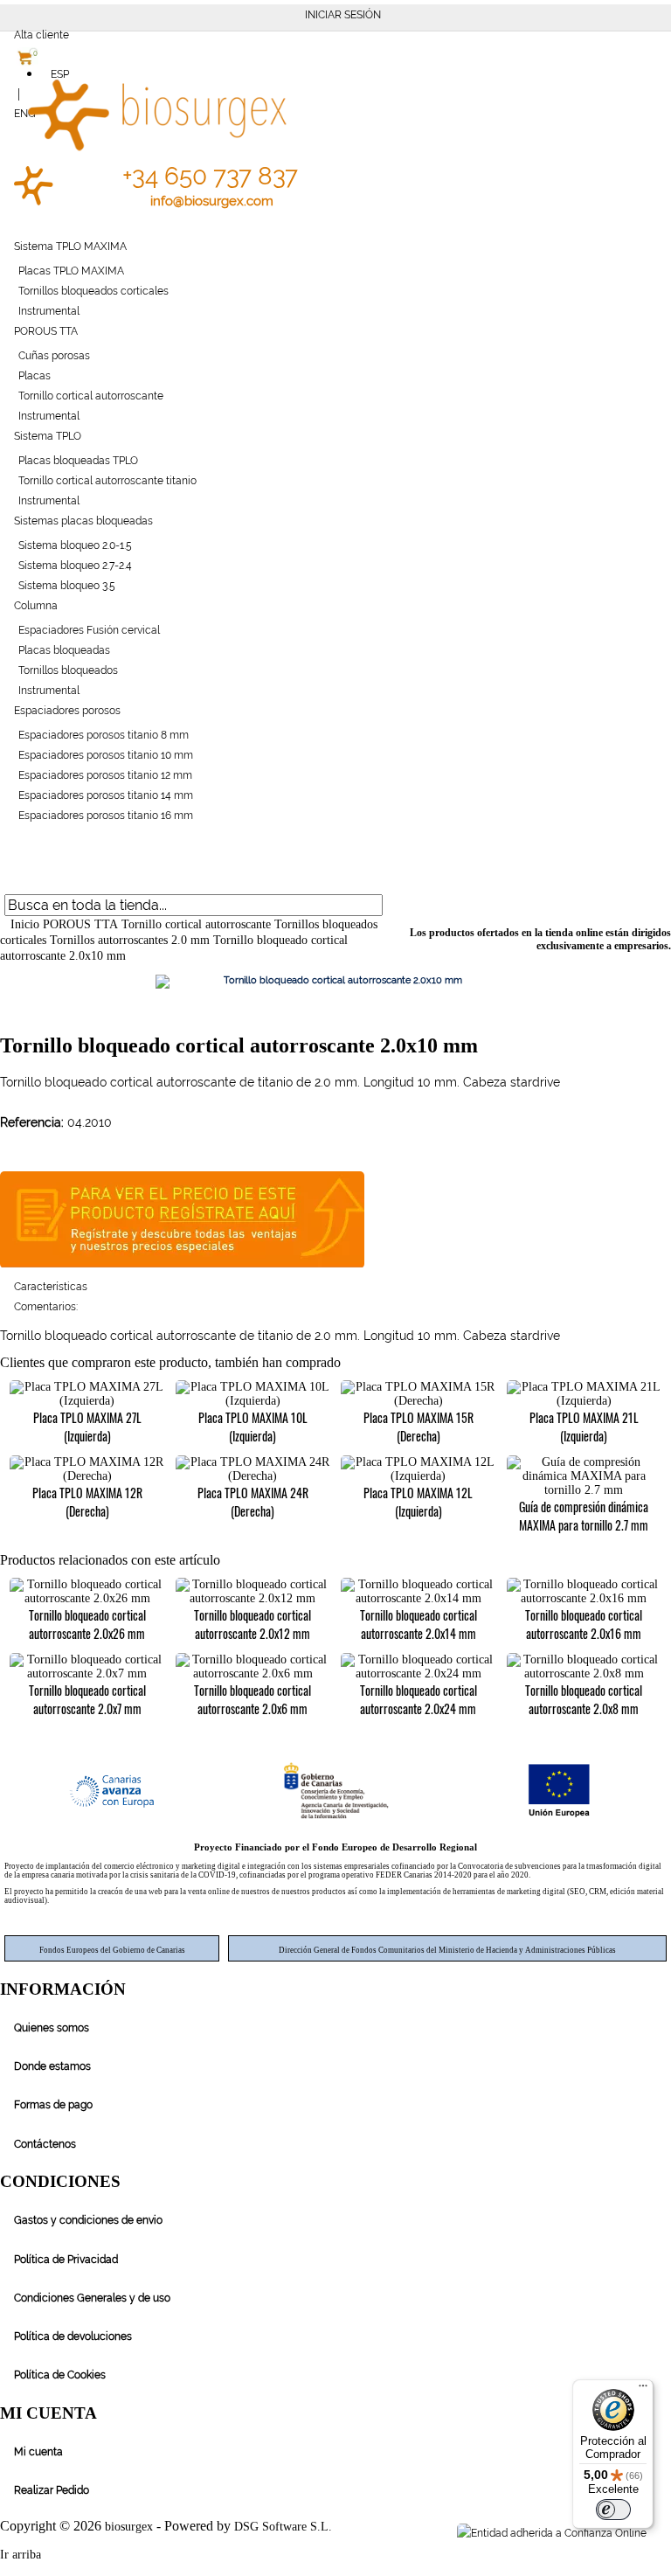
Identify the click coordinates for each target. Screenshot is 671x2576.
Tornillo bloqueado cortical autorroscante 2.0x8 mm (584, 1699)
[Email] (669, 2533)
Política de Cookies (60, 2375)
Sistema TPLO (48, 436)
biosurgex (129, 2527)
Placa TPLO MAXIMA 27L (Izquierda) (87, 1427)
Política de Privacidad (66, 2260)
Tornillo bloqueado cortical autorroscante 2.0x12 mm (252, 1624)
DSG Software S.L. (283, 2527)
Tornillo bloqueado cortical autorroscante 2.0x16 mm (584, 1624)
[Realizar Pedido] (10, 880)
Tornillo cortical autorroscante (91, 396)
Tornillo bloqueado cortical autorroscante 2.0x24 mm (419, 1699)
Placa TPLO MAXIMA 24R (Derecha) (253, 1502)
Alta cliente (42, 35)
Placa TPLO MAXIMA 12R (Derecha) (87, 1502)
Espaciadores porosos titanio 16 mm (106, 816)
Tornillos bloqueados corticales (93, 291)
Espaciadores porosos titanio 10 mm (106, 755)
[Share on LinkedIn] (663, 2533)
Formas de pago (53, 2105)
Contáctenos (45, 2144)
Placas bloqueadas (64, 650)
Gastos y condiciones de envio (88, 2220)
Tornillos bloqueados (68, 670)
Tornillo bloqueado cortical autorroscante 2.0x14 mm (419, 1624)
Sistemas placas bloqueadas (83, 521)
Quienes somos (52, 2028)
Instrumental (49, 311)
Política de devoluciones (73, 2336)
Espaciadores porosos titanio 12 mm (105, 775)
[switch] (613, 2510)
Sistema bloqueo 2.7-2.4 (75, 566)
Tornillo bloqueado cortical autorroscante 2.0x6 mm (252, 1699)
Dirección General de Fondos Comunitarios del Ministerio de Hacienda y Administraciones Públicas (447, 1950)
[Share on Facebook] (650, 2533)
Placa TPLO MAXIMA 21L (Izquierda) (584, 1427)
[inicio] (30, 202)
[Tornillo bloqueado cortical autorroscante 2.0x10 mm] (335, 982)
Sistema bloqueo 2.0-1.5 (75, 545)
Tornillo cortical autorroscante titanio (107, 481)
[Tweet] (657, 2533)
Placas (35, 376)
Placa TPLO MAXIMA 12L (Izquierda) (418, 1502)
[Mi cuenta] (10, 840)
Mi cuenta (38, 2452)
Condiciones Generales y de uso (92, 2298)
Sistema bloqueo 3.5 (67, 586)
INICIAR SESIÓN (343, 15)
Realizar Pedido (52, 2490)
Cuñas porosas (54, 356)
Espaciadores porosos (67, 711)
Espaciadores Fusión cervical (89, 630)
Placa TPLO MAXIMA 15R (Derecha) (419, 1427)
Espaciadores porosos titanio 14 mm (106, 795)
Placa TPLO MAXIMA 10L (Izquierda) (253, 1427)
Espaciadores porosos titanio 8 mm (104, 735)
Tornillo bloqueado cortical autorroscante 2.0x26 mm (87, 1624)
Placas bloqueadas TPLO (78, 461)
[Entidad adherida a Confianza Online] (550, 2533)
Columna (36, 606)
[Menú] (643, 2390)
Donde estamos (52, 2066)
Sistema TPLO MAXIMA (70, 246)
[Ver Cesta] (10, 860)
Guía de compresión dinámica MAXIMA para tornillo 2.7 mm (584, 1516)
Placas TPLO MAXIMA (71, 271)
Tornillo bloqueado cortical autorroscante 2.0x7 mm (87, 1699)
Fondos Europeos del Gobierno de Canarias (112, 1950)
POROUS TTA (46, 331)
